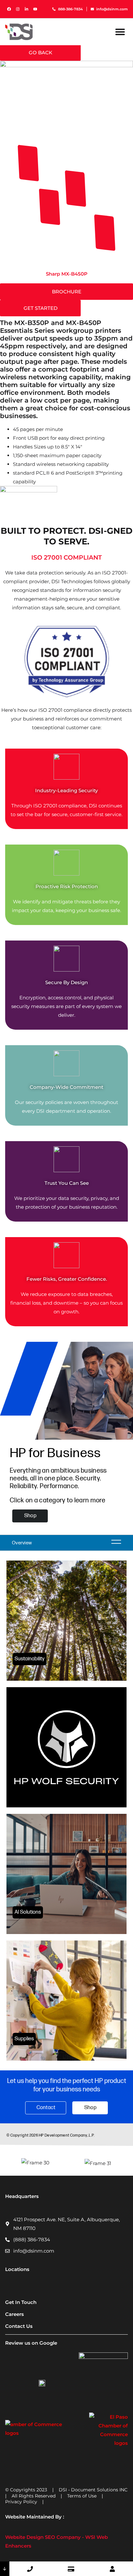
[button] (120, 32)
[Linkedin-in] (26, 9)
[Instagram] (18, 9)
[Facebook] (9, 9)
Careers (15, 2314)
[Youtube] (35, 9)
